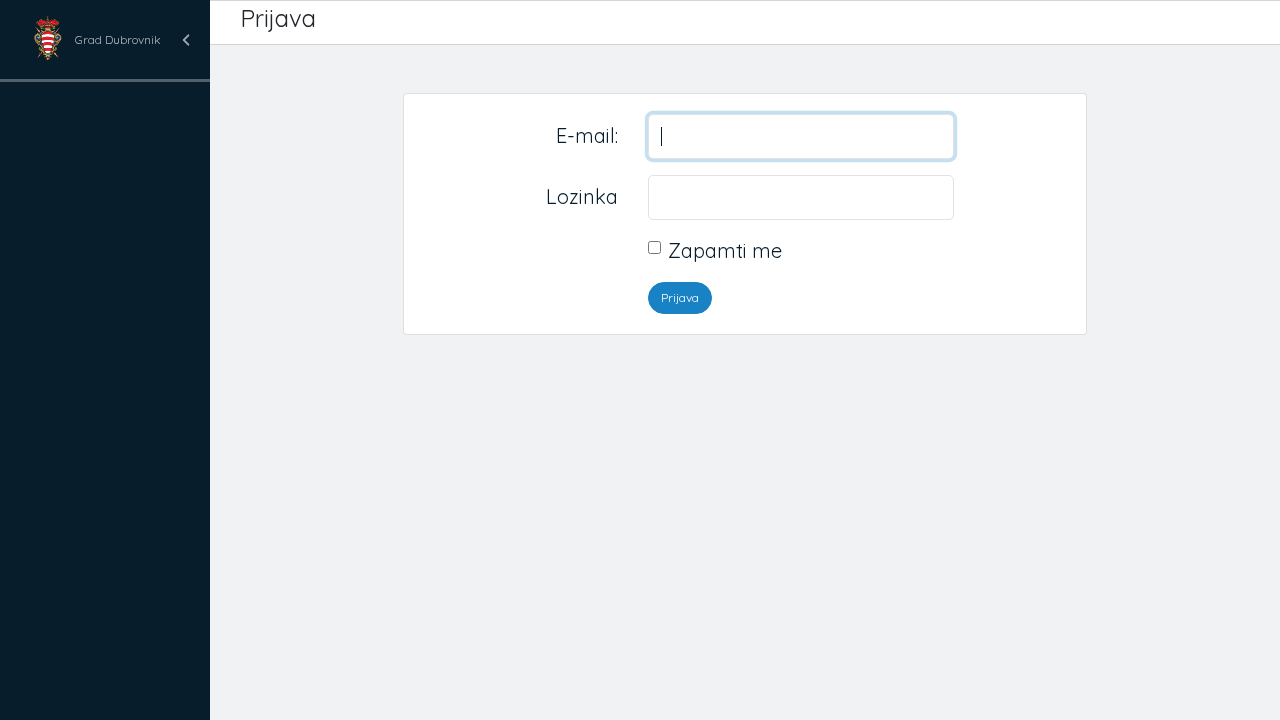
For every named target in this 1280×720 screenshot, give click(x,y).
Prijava (680, 297)
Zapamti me (725, 250)
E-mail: (587, 135)
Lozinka (582, 196)
